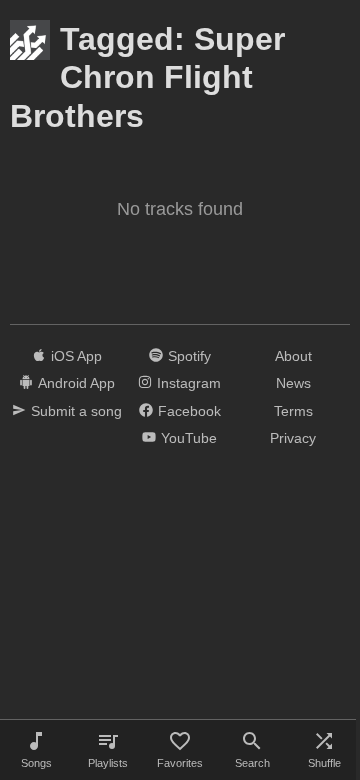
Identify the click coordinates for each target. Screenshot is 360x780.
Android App (76, 383)
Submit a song (76, 411)
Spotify (189, 356)
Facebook (189, 411)
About (293, 356)
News (293, 383)
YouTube (189, 438)
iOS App (76, 356)
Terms (293, 411)
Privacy (293, 438)
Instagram (189, 383)
